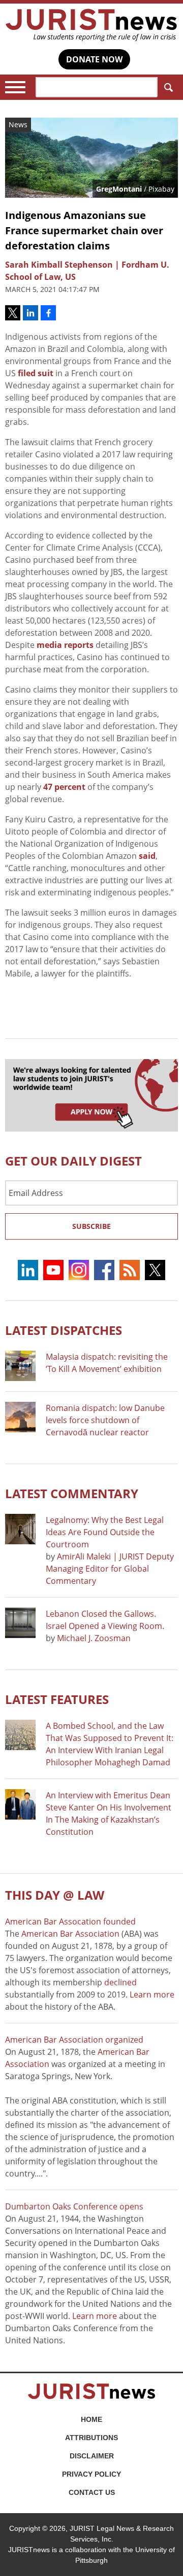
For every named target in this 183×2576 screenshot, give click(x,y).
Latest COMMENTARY (72, 1493)
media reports (65, 645)
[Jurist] (91, 25)
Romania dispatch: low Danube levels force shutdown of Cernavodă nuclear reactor (105, 1420)
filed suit (36, 373)
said (147, 856)
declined (120, 1982)
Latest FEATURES (57, 1699)
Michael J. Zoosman (94, 1638)
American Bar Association (70, 1934)
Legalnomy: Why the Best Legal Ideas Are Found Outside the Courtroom (105, 1532)
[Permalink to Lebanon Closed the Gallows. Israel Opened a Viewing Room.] (20, 1623)
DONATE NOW (94, 59)
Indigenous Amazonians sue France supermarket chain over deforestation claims (84, 230)
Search (168, 87)
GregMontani (119, 189)
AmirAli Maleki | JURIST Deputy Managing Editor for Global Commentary (110, 1569)
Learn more (152, 1994)
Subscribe (91, 1226)
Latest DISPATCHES (64, 1330)
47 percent (64, 787)
